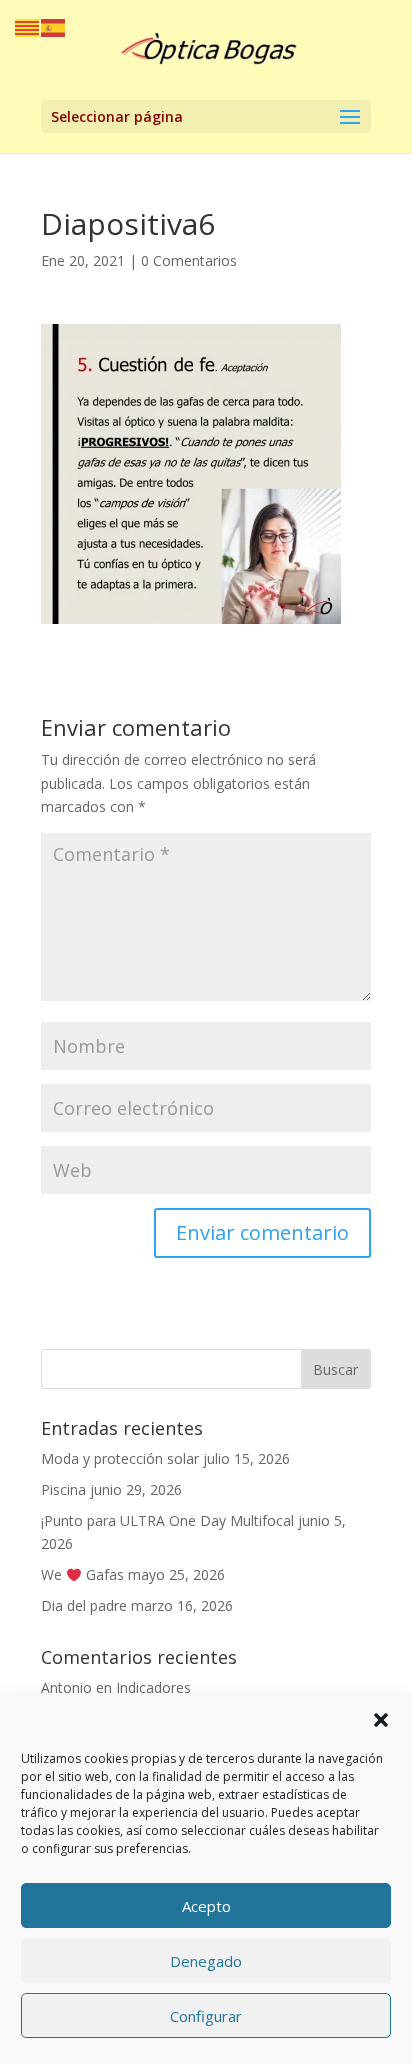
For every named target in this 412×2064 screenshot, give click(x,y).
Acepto (206, 1906)
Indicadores (153, 1687)
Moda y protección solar (120, 1458)
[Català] (28, 26)
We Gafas (82, 1574)
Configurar (206, 2016)
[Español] (54, 26)
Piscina (63, 1489)
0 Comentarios (189, 260)
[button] (381, 1720)
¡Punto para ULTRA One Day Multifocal (167, 1520)
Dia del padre (84, 1605)
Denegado (206, 1961)
